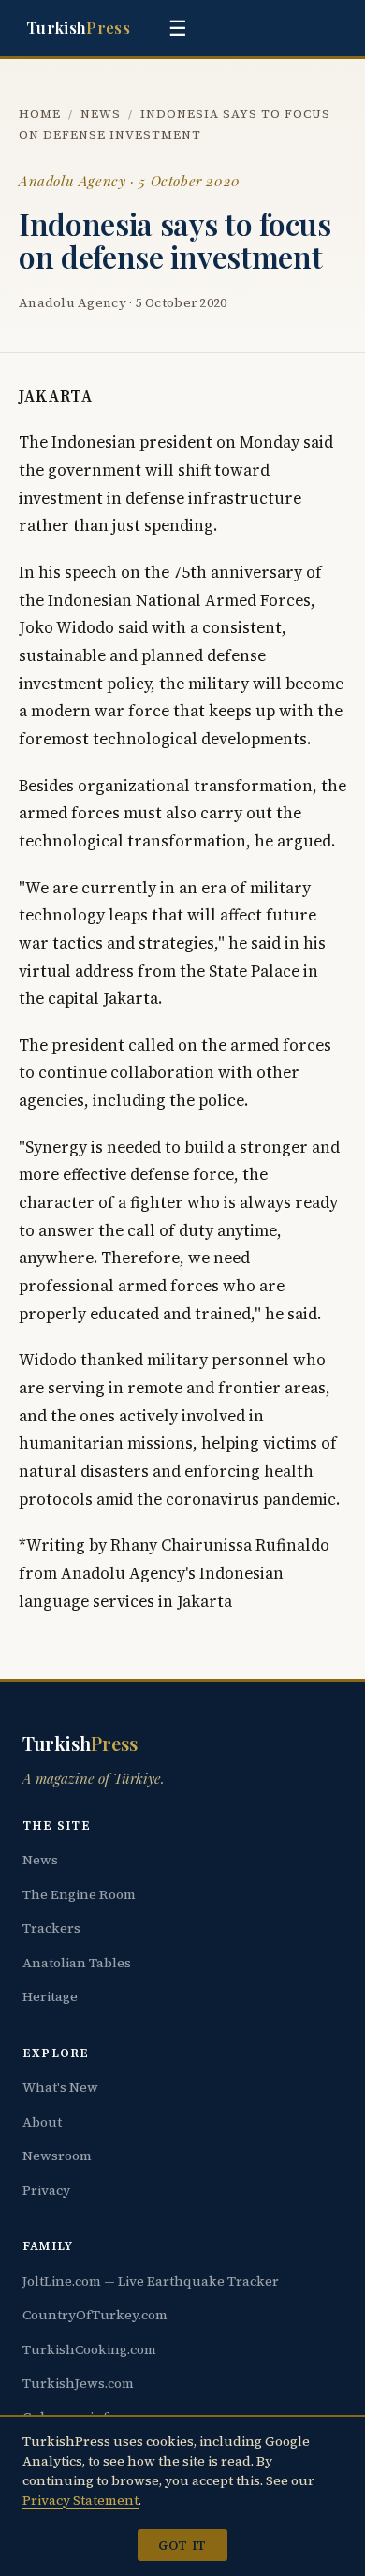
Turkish (78, 27)
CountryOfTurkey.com (95, 2315)
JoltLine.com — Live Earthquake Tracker (151, 2281)
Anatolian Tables (77, 1963)
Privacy (46, 2190)
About (42, 2122)
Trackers (51, 1928)
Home (40, 114)
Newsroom (57, 2156)
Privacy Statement (80, 2500)
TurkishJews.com (78, 2383)
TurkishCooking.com (89, 2349)
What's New (60, 2087)
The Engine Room (79, 1894)
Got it (182, 2545)
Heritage (50, 1996)
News (101, 114)
